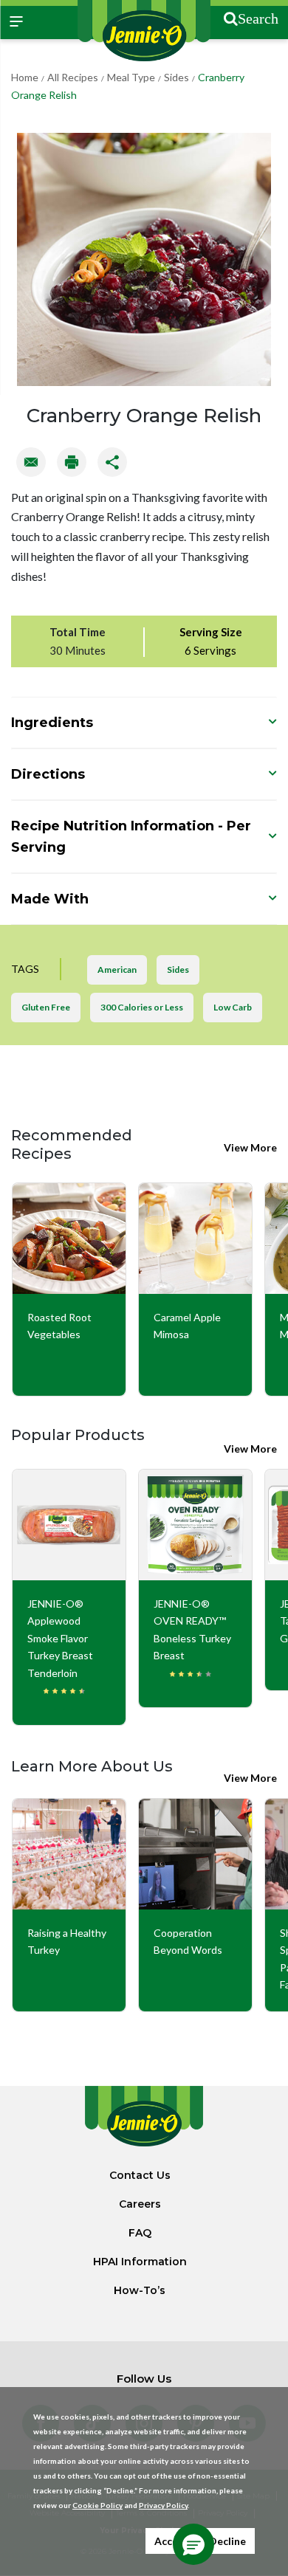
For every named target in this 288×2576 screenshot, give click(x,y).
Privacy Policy (163, 2505)
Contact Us (140, 2175)
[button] (193, 2544)
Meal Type (131, 77)
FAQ (140, 2233)
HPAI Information (140, 2262)
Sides (176, 77)
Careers (140, 2204)
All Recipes (73, 77)
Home (25, 77)
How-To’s (140, 2290)
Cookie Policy (97, 2505)
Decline (227, 2541)
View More (250, 1147)
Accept (172, 2541)
